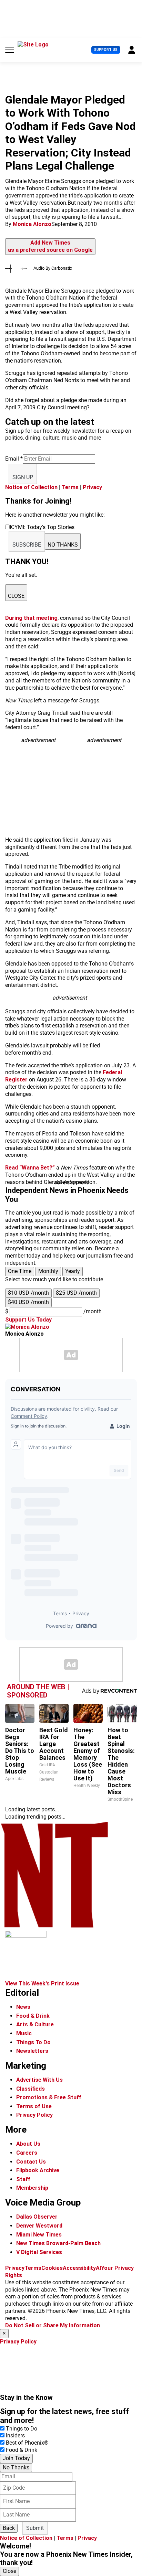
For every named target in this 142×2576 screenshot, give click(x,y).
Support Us (106, 50)
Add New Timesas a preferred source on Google (50, 246)
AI (98, 2268)
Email (14, 459)
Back (9, 2528)
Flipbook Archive (38, 2170)
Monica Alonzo (32, 224)
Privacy (92, 487)
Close (9, 2571)
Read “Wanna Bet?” (30, 1168)
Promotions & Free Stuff (49, 2097)
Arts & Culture (35, 2024)
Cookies (52, 2268)
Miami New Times (39, 2235)
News (23, 2007)
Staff (23, 2179)
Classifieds (31, 2089)
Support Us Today (28, 1320)
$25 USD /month (76, 1293)
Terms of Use (34, 2106)
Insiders (15, 2435)
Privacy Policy (34, 2115)
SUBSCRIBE (27, 545)
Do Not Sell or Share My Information (53, 2325)
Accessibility (79, 2268)
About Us (28, 2144)
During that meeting (31, 618)
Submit (35, 2528)
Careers (27, 2153)
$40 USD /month (28, 1302)
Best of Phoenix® (27, 2443)
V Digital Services (39, 2252)
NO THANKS (63, 545)
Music (24, 2033)
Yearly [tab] (73, 1271)
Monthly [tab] (48, 1271)
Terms (70, 487)
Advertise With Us (39, 2080)
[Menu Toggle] (10, 50)
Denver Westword (39, 2226)
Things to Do (22, 2429)
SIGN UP (23, 477)
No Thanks (16, 2467)
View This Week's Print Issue (42, 1984)
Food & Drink (33, 2016)
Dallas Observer (37, 2217)
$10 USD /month (28, 1293)
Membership (32, 2188)
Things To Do (33, 2042)
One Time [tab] (20, 1271)
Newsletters (32, 2051)
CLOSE (16, 596)
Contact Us (31, 2162)
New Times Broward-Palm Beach (58, 2243)
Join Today (16, 2458)
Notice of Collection (31, 487)
